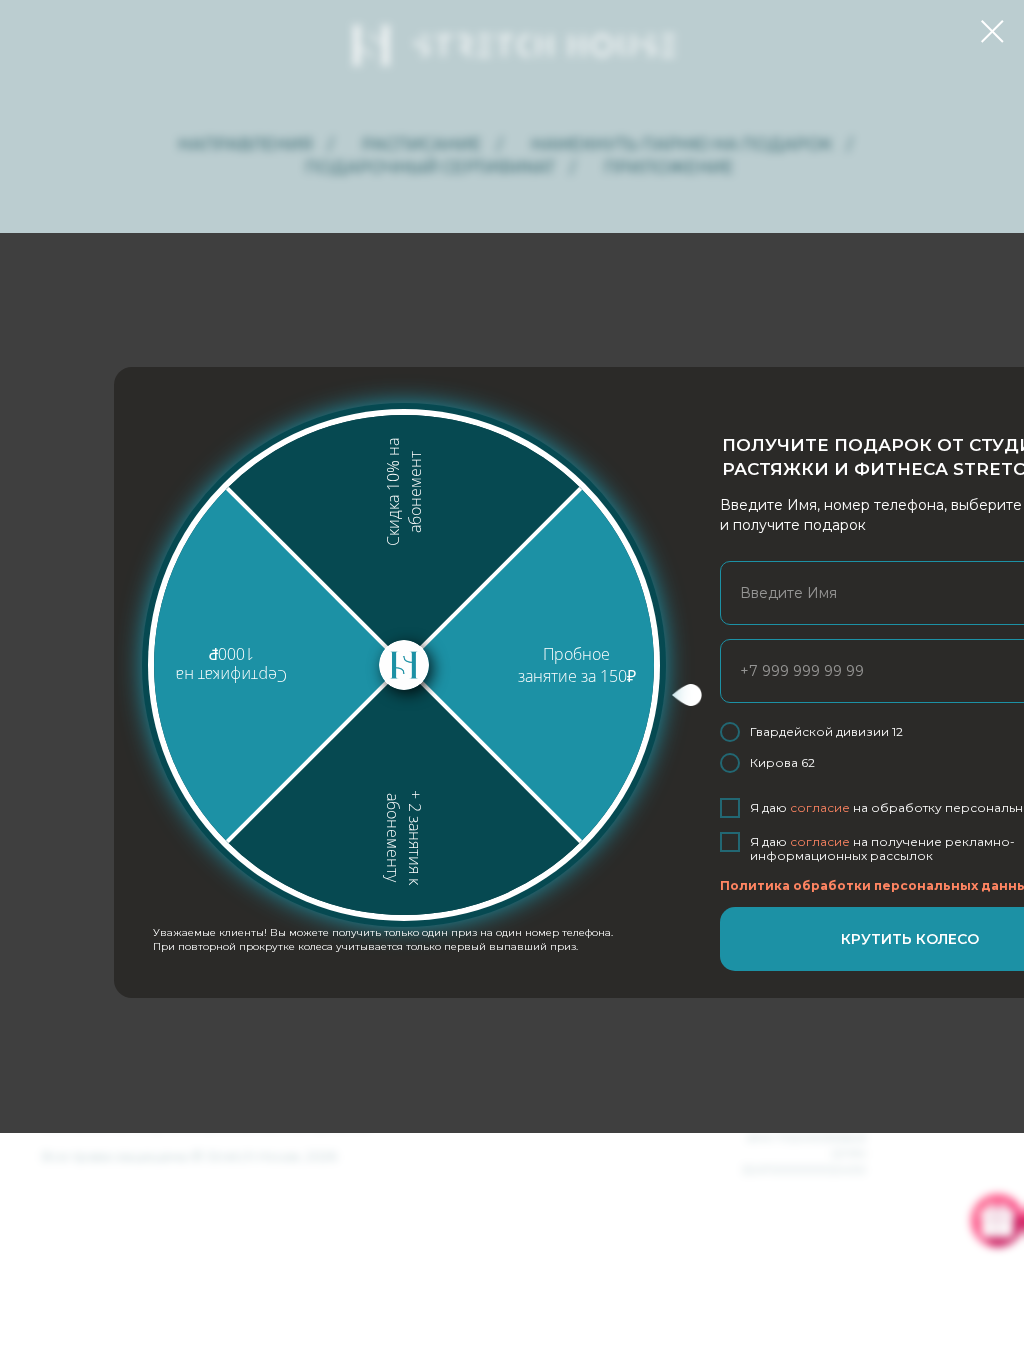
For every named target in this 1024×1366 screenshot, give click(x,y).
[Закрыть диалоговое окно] (992, 31)
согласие (820, 807)
